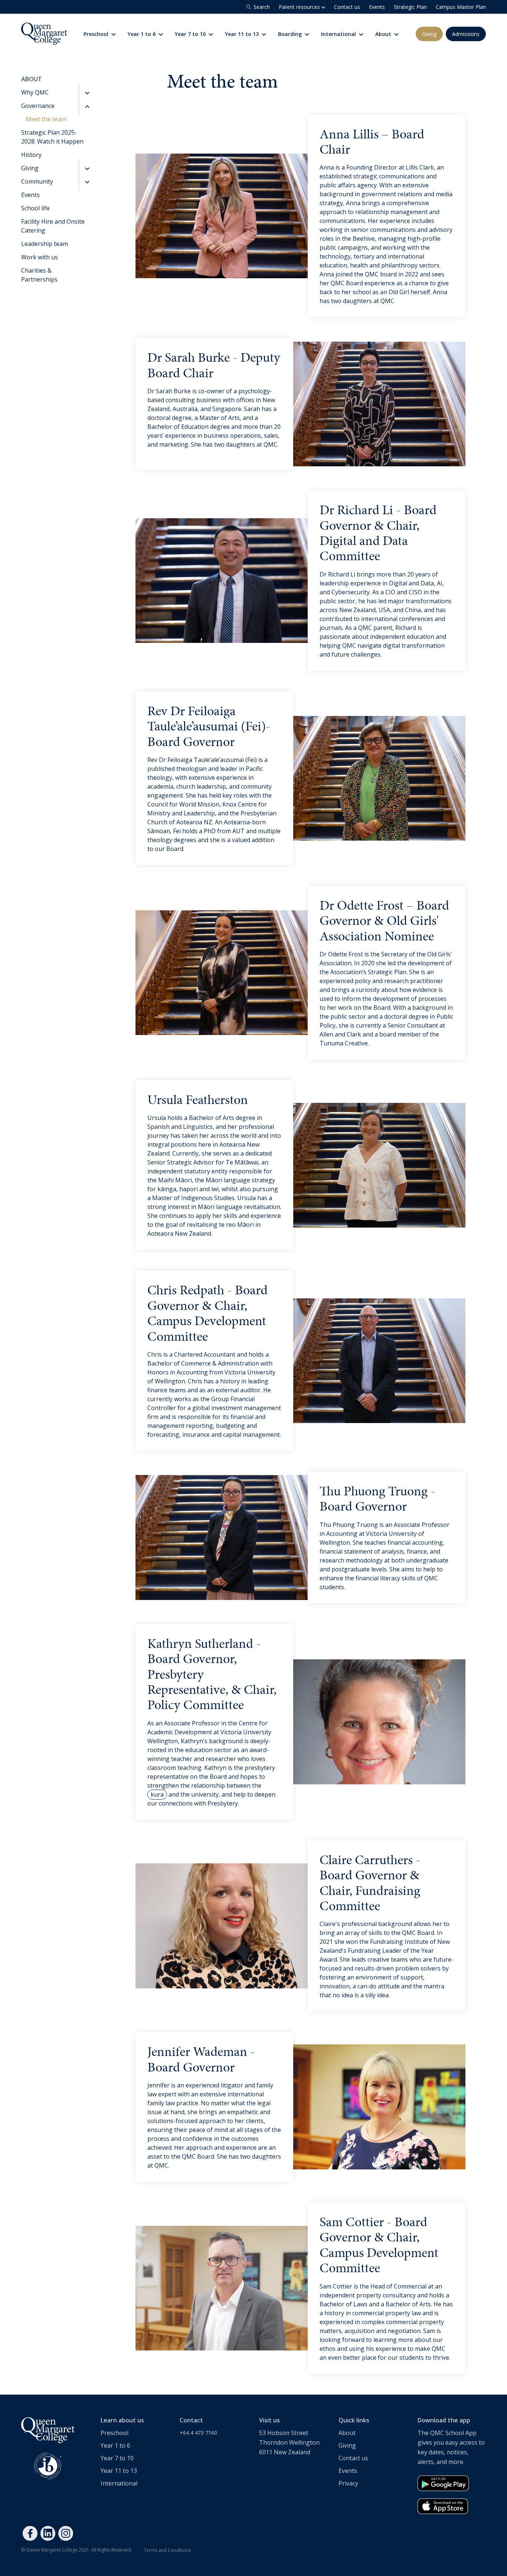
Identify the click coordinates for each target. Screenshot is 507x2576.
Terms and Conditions (167, 2550)
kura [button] (157, 1794)
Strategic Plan (410, 7)
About (384, 34)
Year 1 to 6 (142, 34)
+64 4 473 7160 (198, 2433)
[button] (86, 92)
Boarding (291, 34)
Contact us (347, 7)
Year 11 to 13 (243, 34)
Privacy (348, 2483)
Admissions (466, 34)
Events (377, 7)
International (339, 34)
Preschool (97, 34)
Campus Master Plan (461, 7)
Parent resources (300, 7)
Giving (429, 34)
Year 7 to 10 (191, 34)
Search (262, 7)
